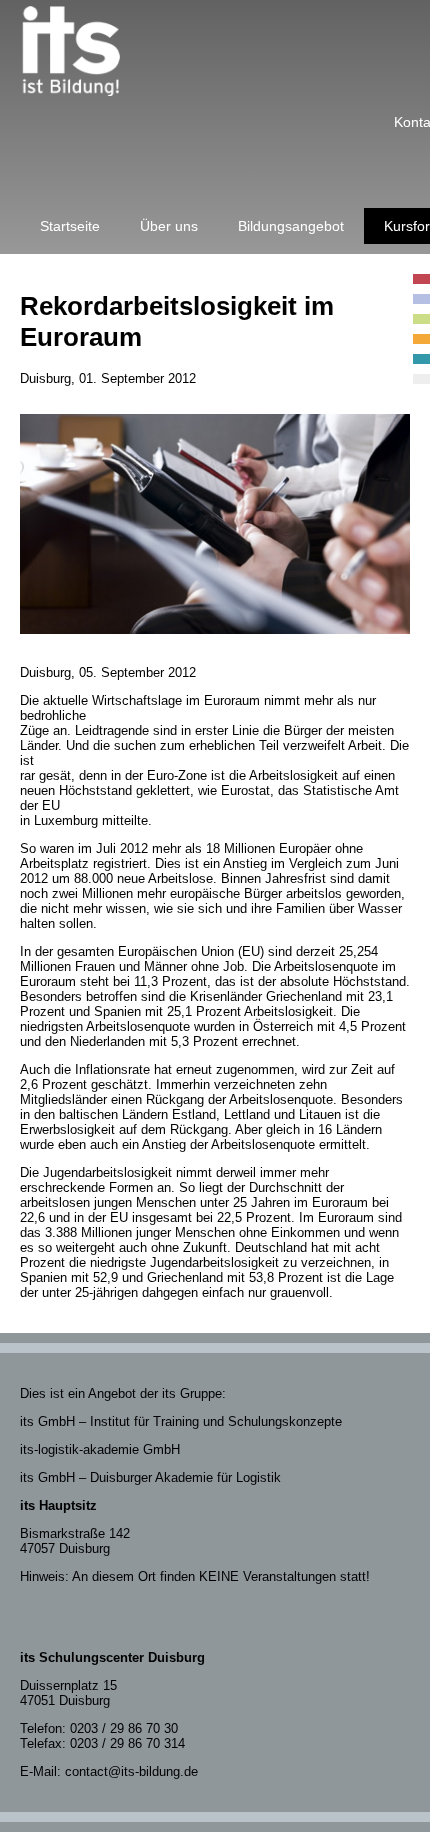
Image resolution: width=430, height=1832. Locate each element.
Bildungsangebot (291, 226)
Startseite (70, 226)
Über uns (169, 226)
